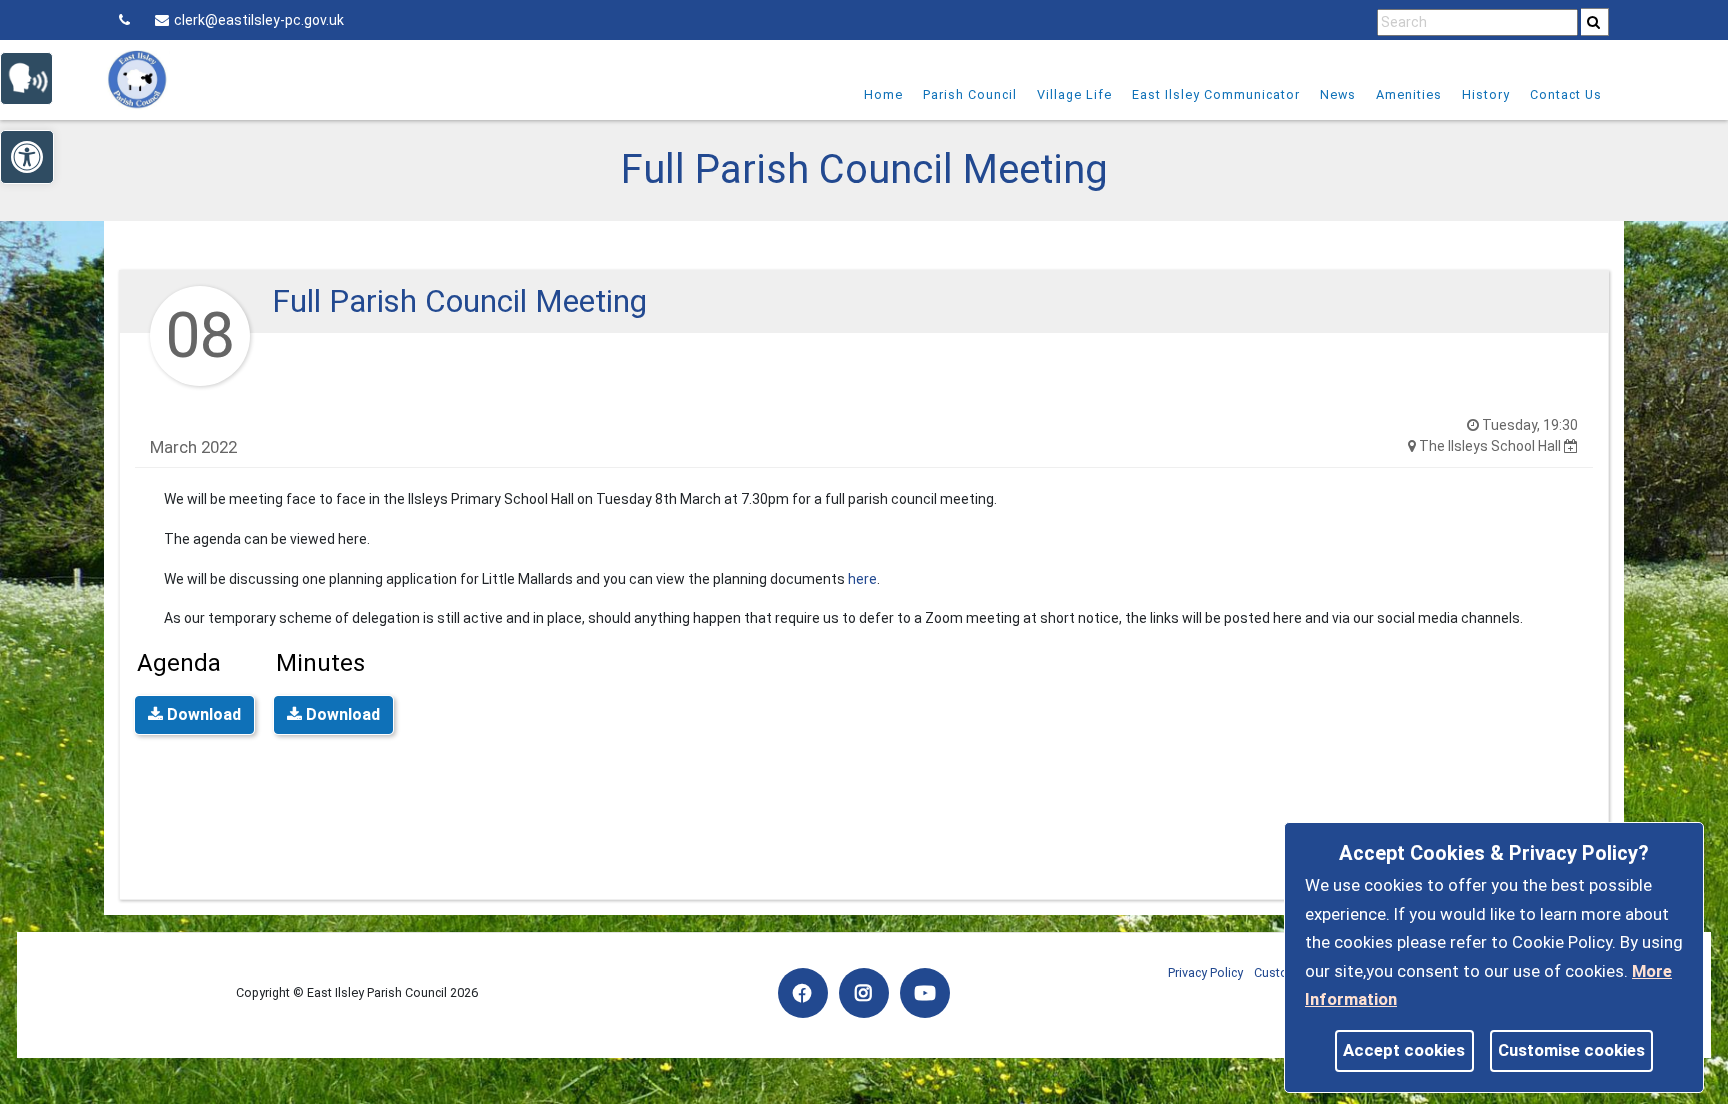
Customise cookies (1571, 1050)
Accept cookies (1404, 1050)
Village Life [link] (1074, 94)
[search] (1595, 22)
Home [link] (883, 94)
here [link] (862, 579)
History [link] (1486, 94)
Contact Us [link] (1566, 94)
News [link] (1338, 94)
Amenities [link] (1409, 94)
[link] (1593, 22)
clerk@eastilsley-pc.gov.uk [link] (259, 20)
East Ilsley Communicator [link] (1216, 94)
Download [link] (202, 714)
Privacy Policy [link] (1205, 972)
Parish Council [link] (970, 94)
